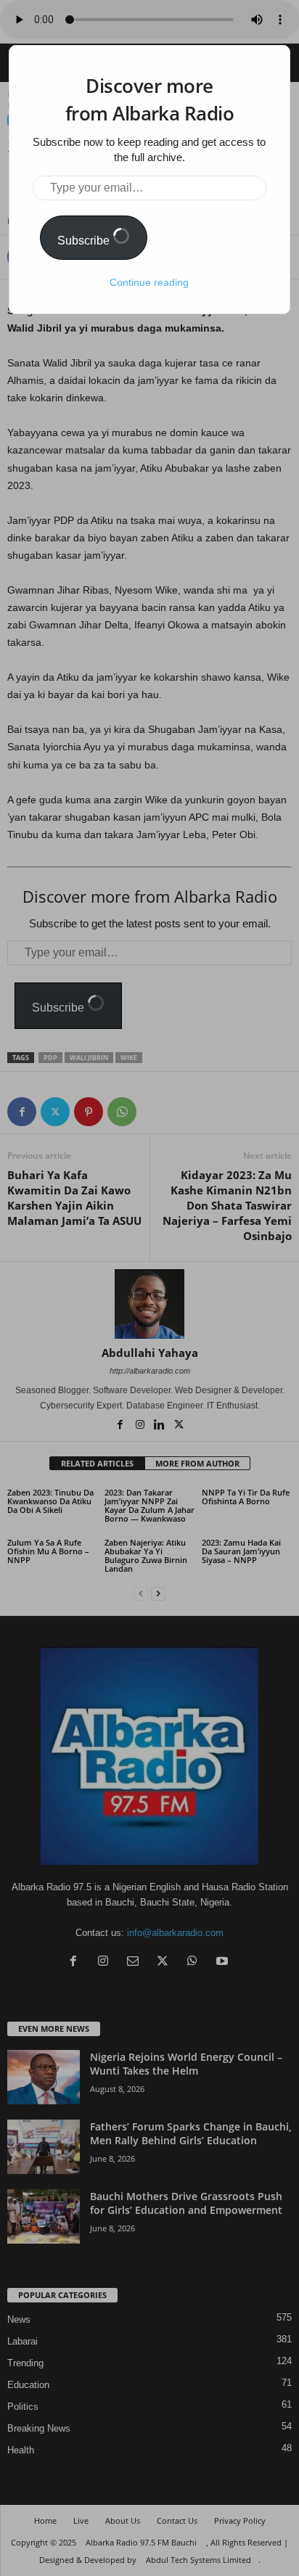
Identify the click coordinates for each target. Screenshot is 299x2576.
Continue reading (149, 282)
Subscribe (85, 241)
